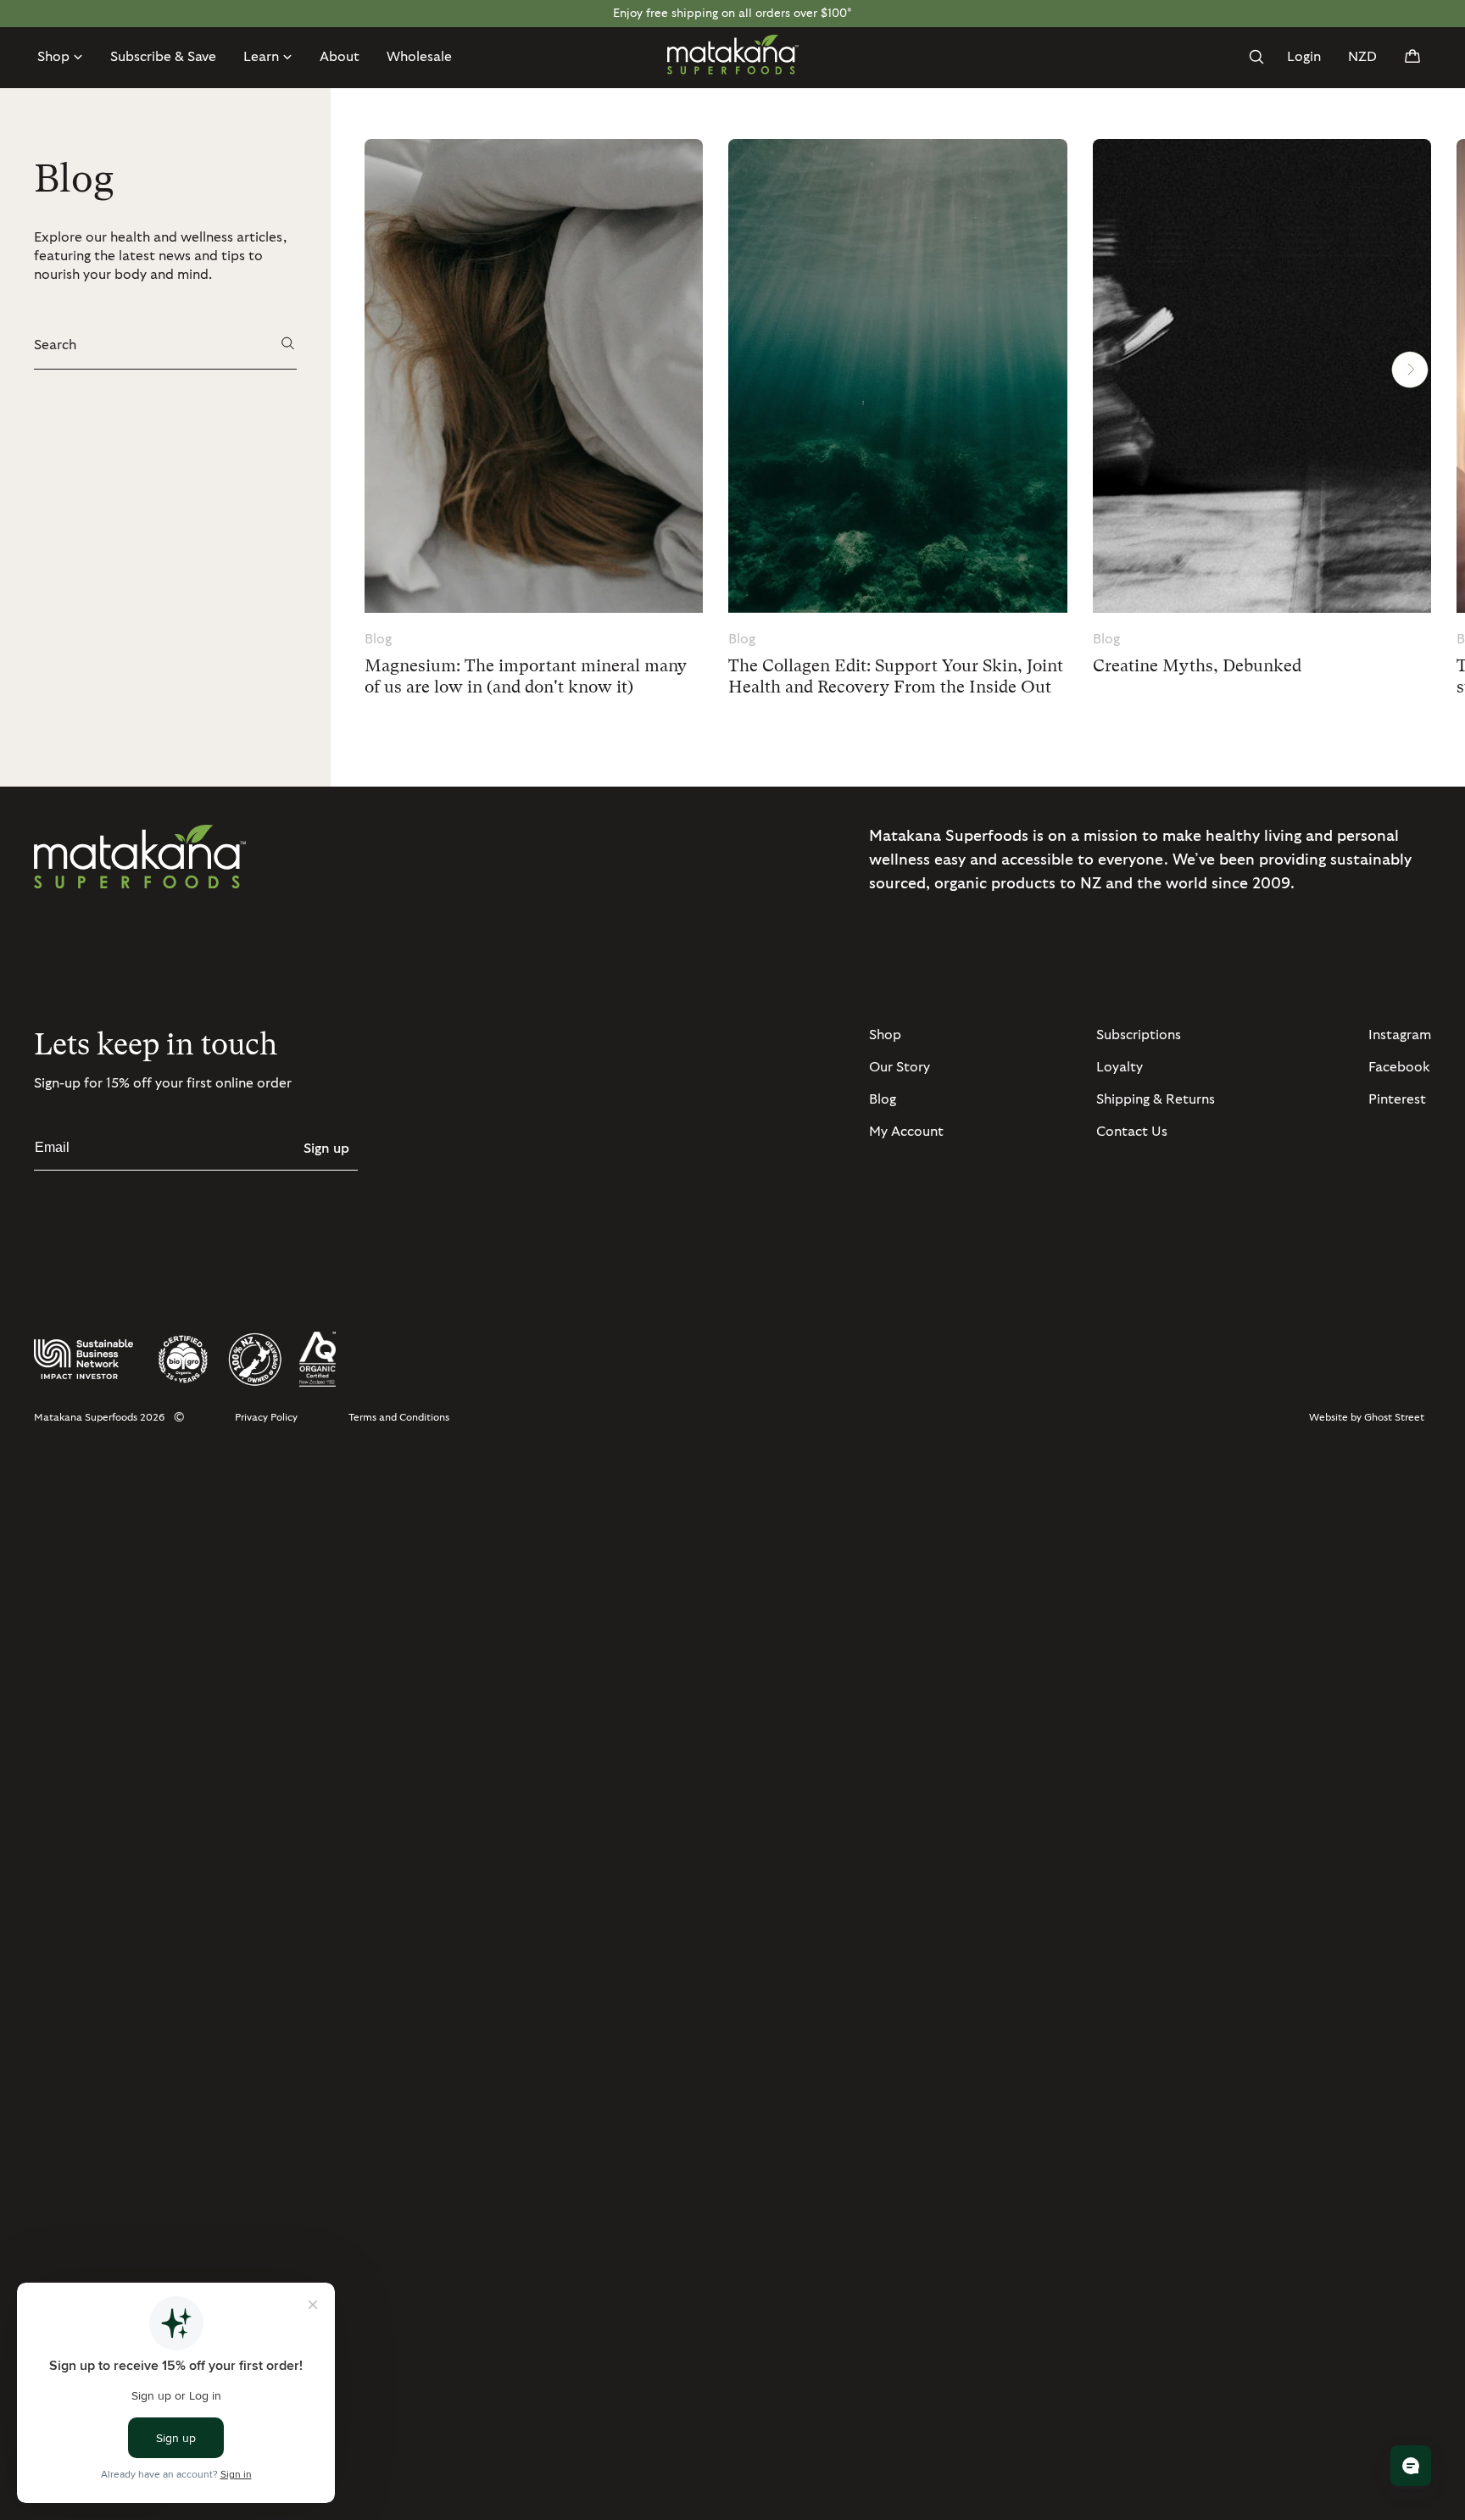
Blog (883, 1099)
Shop (885, 1035)
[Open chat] (1411, 2466)
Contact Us (1132, 1132)
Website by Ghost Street (1367, 1417)
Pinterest (1397, 1099)
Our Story (900, 1067)
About (340, 57)
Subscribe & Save (163, 57)
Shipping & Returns (1156, 1099)
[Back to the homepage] (733, 55)
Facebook (1399, 1067)
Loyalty (1120, 1067)
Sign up (326, 1149)
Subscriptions (1139, 1035)
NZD (1362, 57)
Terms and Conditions (399, 1417)
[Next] (1410, 370)
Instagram (1400, 1035)
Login (1304, 57)
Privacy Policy (266, 1417)
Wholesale (419, 57)
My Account (906, 1132)
